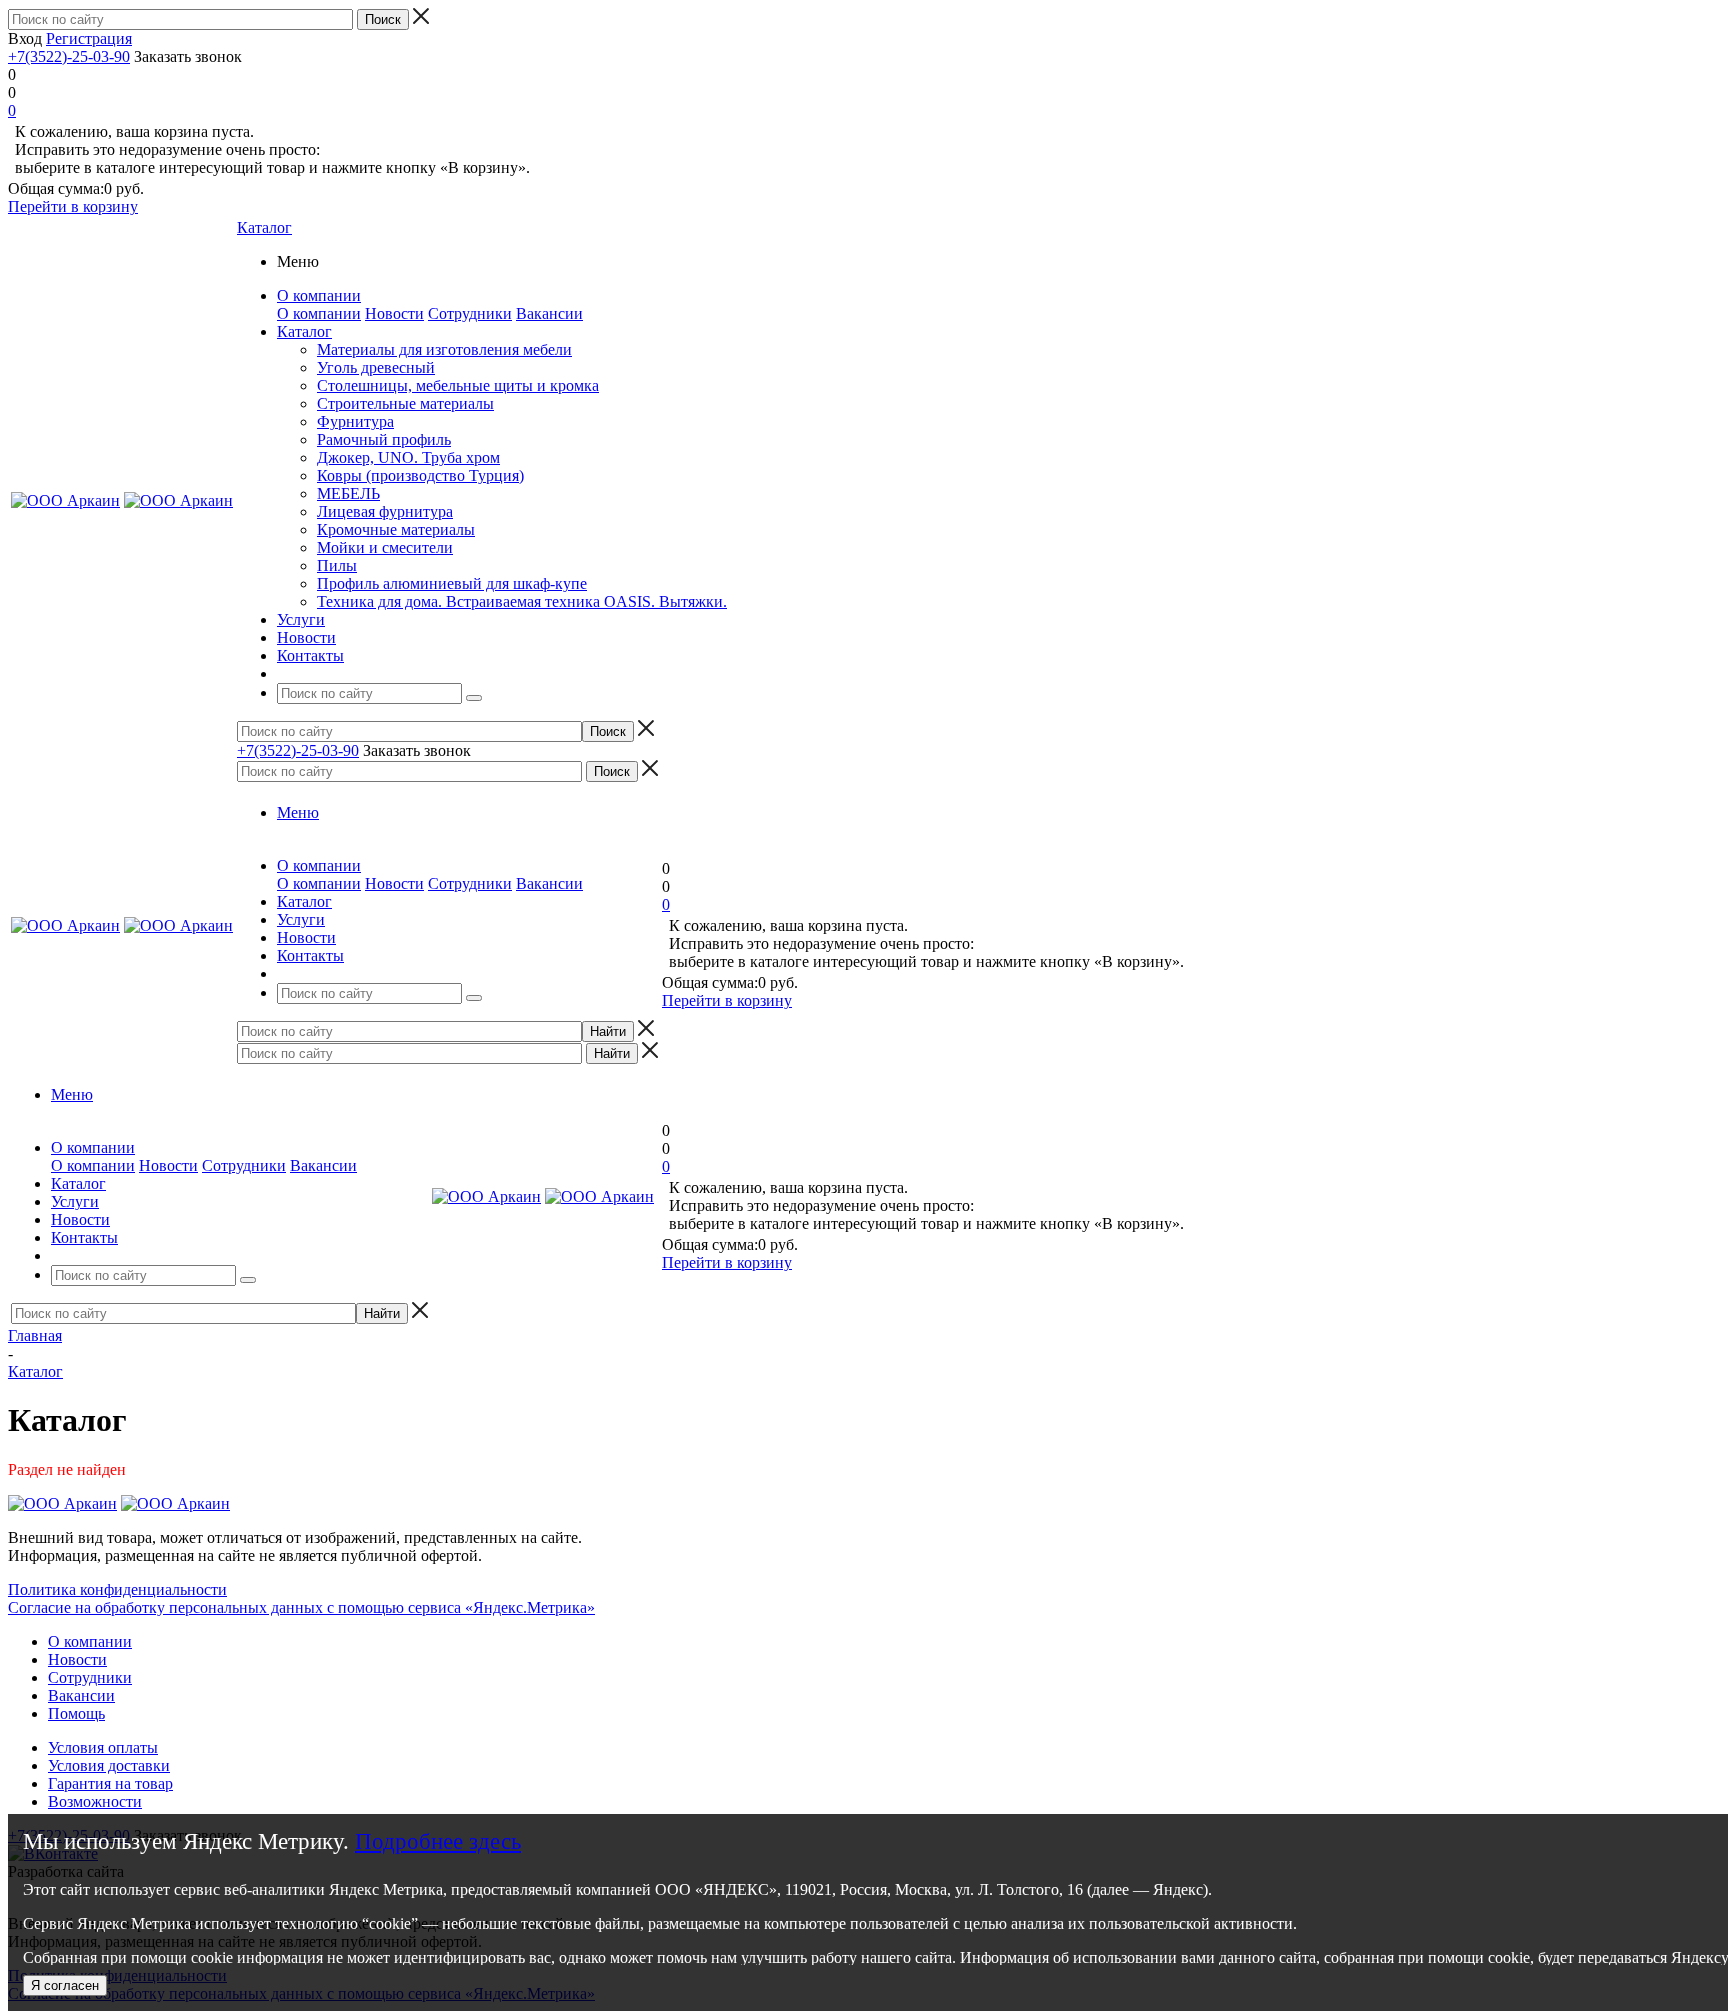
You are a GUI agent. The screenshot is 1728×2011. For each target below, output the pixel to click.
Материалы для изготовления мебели (444, 349)
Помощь (76, 1713)
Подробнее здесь (438, 1841)
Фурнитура (355, 421)
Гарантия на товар (110, 1783)
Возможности (95, 1801)
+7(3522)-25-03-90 (69, 56)
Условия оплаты (103, 1747)
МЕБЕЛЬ (348, 493)
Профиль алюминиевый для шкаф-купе (452, 583)
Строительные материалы (405, 403)
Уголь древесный (376, 367)
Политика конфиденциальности (117, 1589)
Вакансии (549, 313)
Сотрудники (470, 313)
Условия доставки (109, 1765)
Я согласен (65, 1985)
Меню (298, 812)
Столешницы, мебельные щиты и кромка (458, 385)
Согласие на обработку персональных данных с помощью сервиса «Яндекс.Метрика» (301, 1607)
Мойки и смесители (385, 547)
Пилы (337, 565)
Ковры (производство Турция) (420, 475)
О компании (319, 313)
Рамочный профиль (384, 439)
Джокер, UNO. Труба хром (408, 457)
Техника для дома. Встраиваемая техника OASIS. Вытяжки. (522, 601)
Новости (394, 313)
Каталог (264, 227)
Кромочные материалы (396, 529)
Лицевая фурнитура (385, 511)
